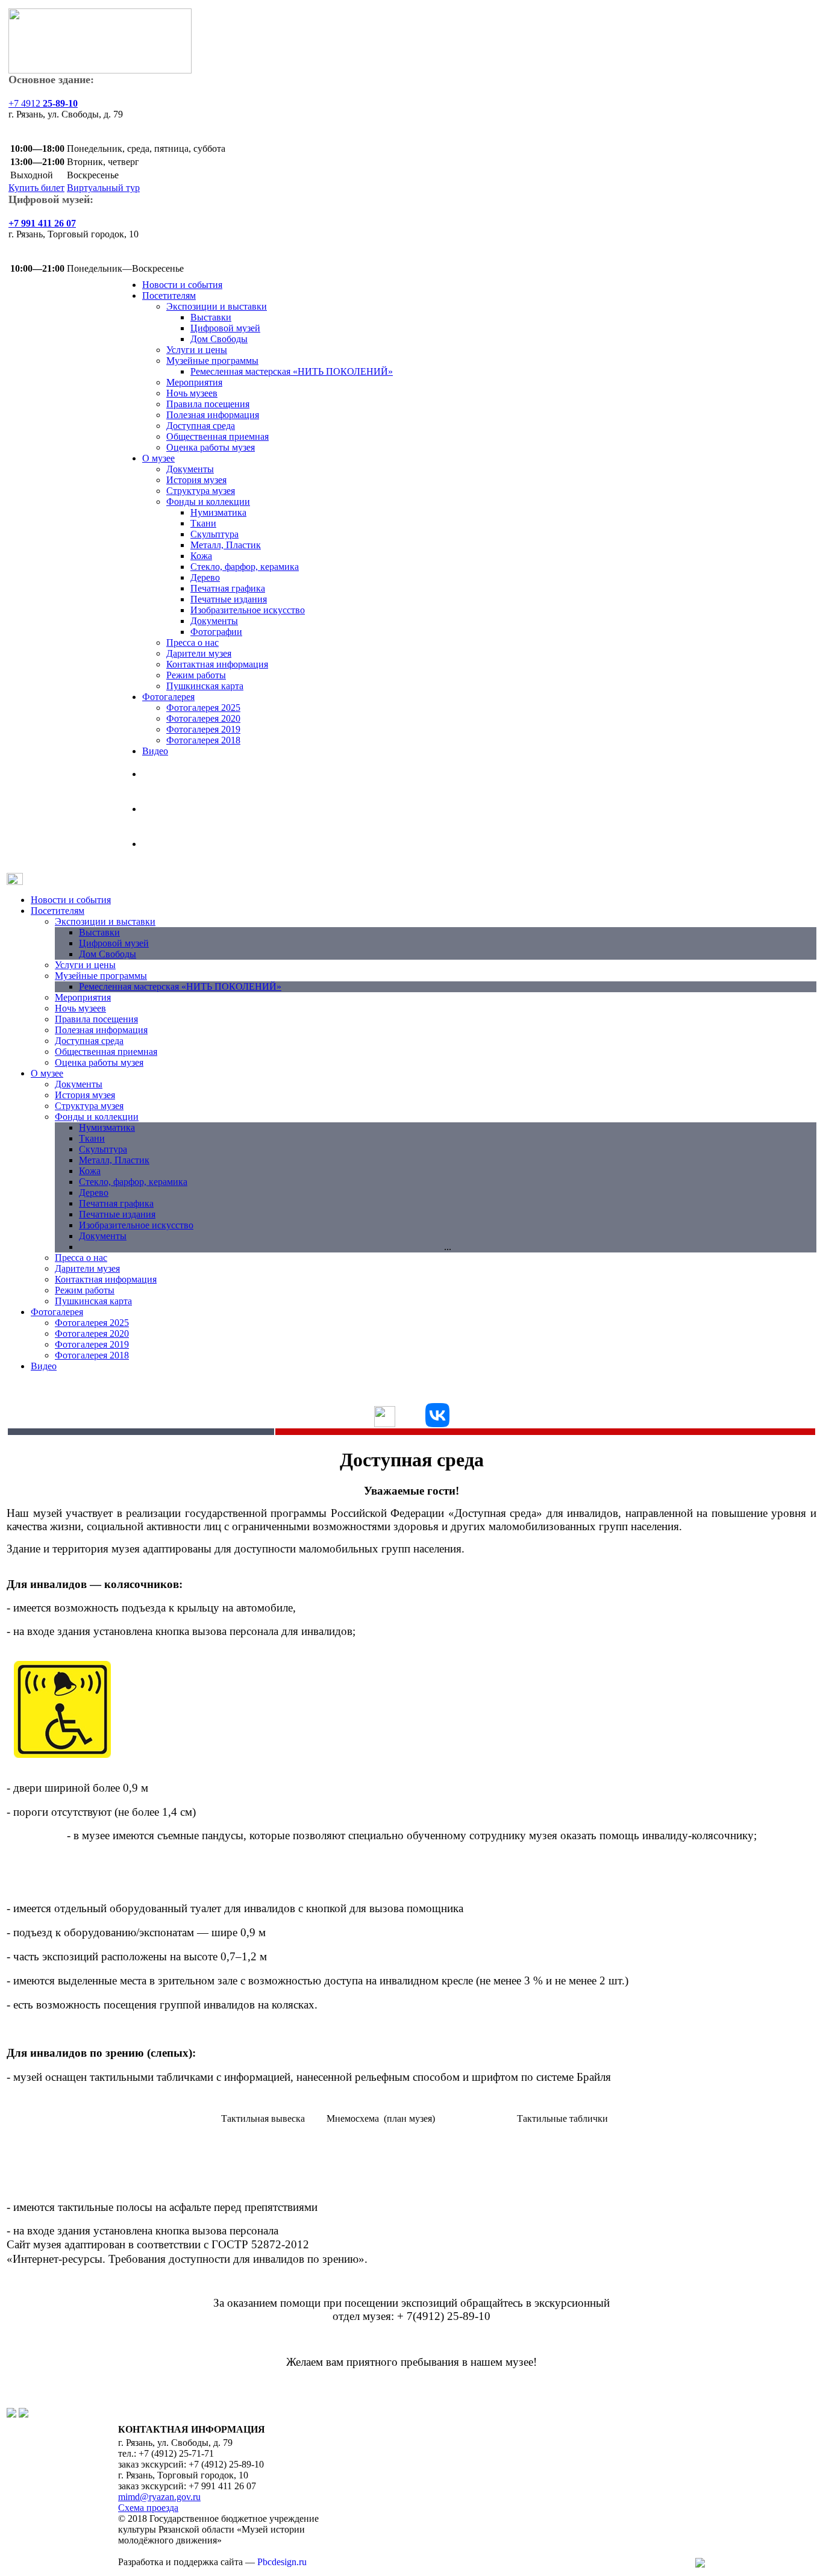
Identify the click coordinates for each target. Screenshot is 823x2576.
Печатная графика (228, 588)
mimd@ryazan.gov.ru (159, 2497)
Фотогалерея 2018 (203, 740)
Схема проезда (148, 2508)
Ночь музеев (192, 393)
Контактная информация (217, 664)
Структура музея (201, 491)
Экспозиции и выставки (217, 306)
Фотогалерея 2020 (203, 718)
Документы (190, 469)
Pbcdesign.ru (282, 2562)
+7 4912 (43, 103)
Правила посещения (208, 404)
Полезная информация (213, 415)
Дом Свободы (219, 339)
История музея (196, 480)
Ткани (203, 523)
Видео (155, 751)
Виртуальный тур (103, 188)
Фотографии (216, 632)
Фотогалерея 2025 (203, 708)
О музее (158, 458)
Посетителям (169, 295)
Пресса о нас (192, 642)
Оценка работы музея (211, 447)
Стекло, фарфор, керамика (245, 567)
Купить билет (36, 188)
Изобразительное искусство (248, 610)
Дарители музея (199, 653)
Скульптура (214, 534)
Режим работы (196, 675)
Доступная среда (201, 426)
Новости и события (182, 285)
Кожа (201, 556)
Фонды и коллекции (208, 502)
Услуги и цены (197, 350)
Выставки (211, 317)
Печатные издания (229, 599)
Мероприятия (194, 382)
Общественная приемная (217, 436)
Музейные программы (212, 361)
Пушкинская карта (205, 686)
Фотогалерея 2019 (203, 729)
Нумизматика (218, 512)
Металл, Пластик (226, 545)
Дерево (205, 577)
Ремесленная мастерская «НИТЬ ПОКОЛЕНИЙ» (292, 371)
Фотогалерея (168, 697)
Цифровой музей (225, 328)
